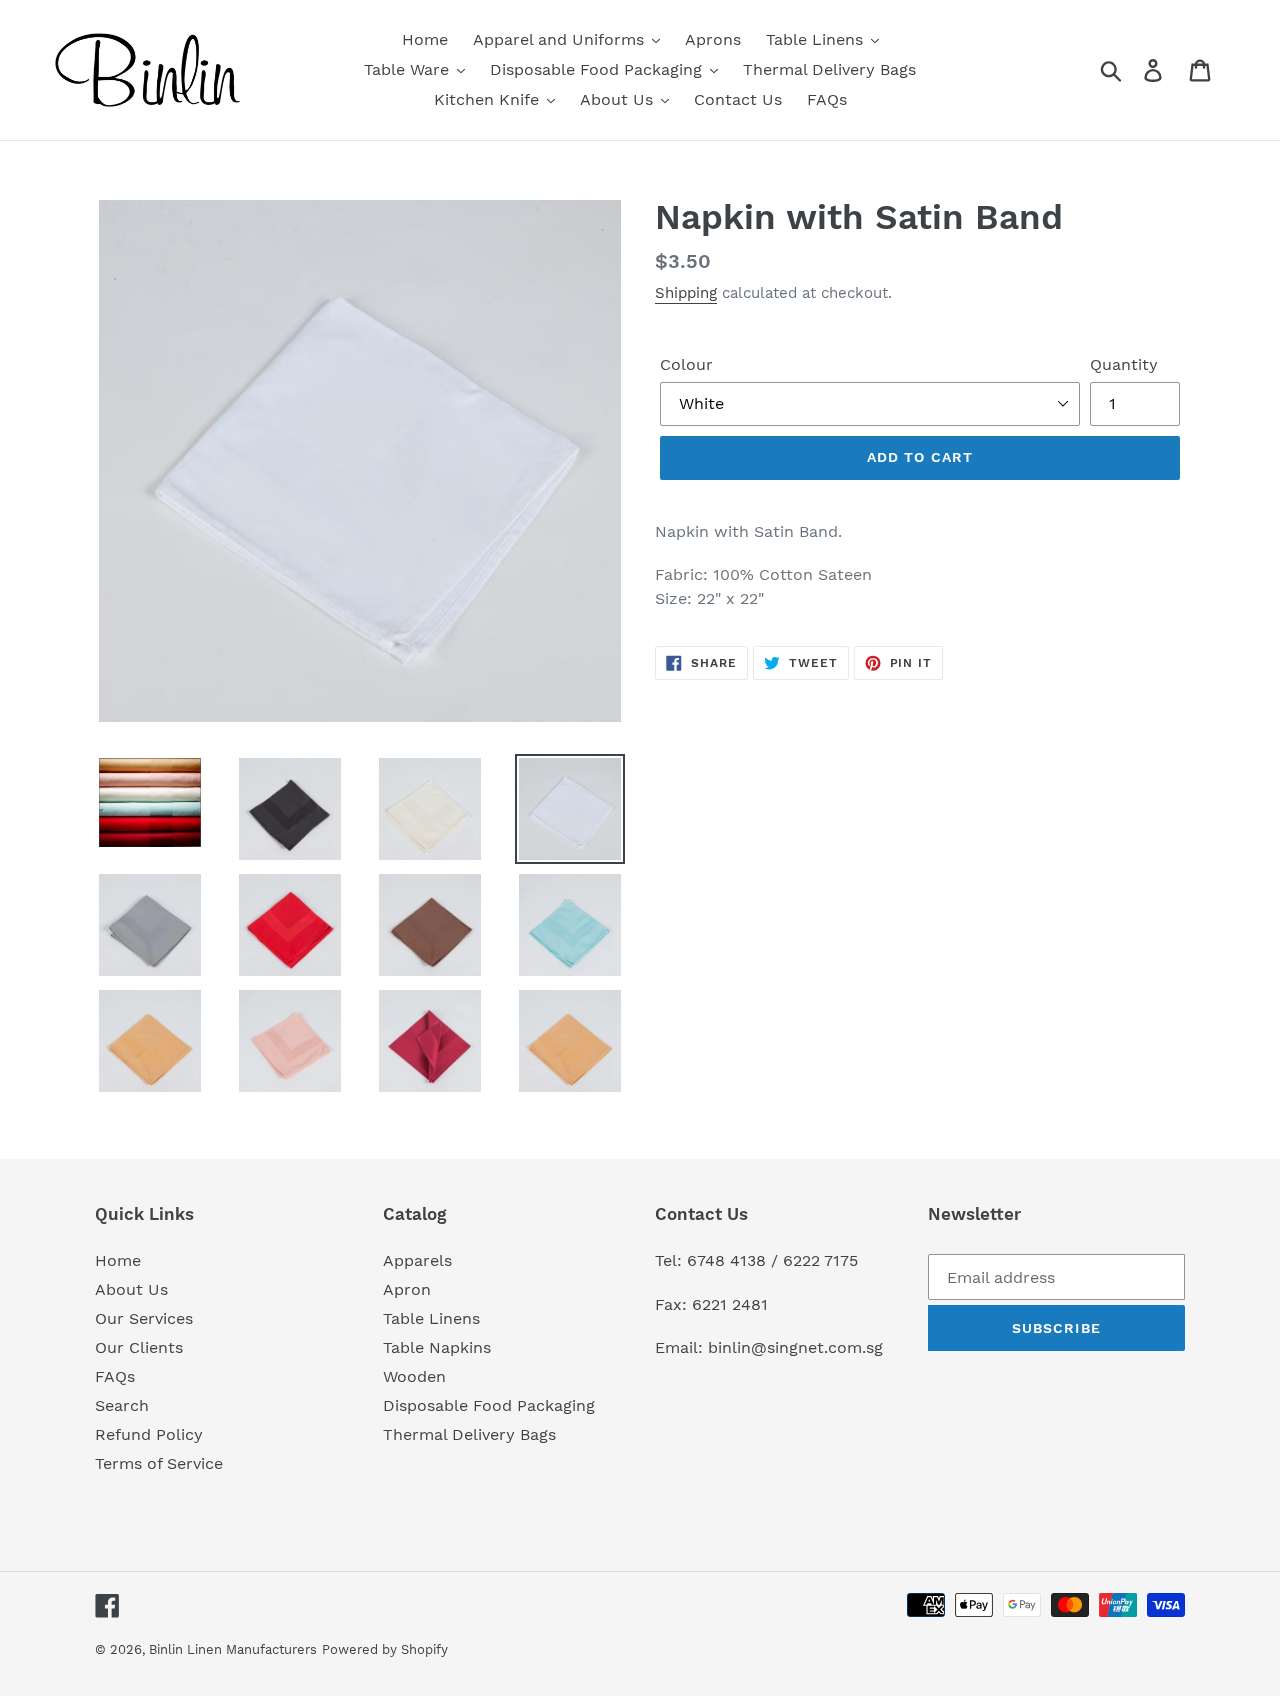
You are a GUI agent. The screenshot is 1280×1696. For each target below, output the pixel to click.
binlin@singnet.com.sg (795, 1347)
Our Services (144, 1318)
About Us (131, 1289)
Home (118, 1260)
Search (122, 1405)
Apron (407, 1289)
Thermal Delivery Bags (469, 1434)
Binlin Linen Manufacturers (233, 1649)
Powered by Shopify (385, 1649)
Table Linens (431, 1318)
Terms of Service (159, 1463)
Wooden (414, 1376)
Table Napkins (437, 1347)
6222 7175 (820, 1260)
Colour (686, 364)
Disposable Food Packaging (489, 1405)
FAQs (115, 1376)
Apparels (417, 1260)
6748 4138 (726, 1260)
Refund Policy (149, 1434)
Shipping (686, 293)
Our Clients (139, 1347)
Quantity (1124, 364)
